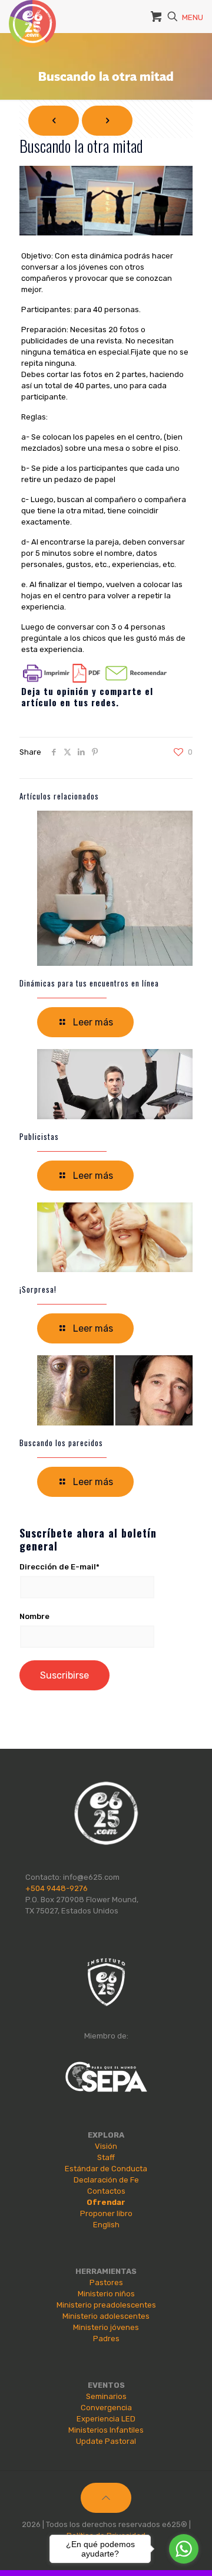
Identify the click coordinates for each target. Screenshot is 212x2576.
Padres (106, 2339)
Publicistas (39, 1136)
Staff (106, 2157)
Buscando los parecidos (61, 1443)
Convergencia (106, 2408)
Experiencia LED (106, 2419)
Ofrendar (106, 2202)
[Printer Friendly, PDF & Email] (95, 680)
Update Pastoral (106, 2441)
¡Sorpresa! (38, 1289)
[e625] (32, 15)
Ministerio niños (106, 2294)
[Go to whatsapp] (184, 2549)
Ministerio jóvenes (106, 2327)
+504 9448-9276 (57, 1888)
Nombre (34, 1616)
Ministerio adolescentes (106, 2316)
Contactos (106, 2191)
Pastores (106, 2282)
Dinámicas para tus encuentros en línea (89, 983)
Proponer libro (106, 2213)
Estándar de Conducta (106, 2169)
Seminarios (106, 2396)
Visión (106, 2146)
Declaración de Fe (106, 2180)
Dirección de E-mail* (59, 1567)
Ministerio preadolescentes (106, 2305)
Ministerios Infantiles (106, 2430)
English (106, 2225)
